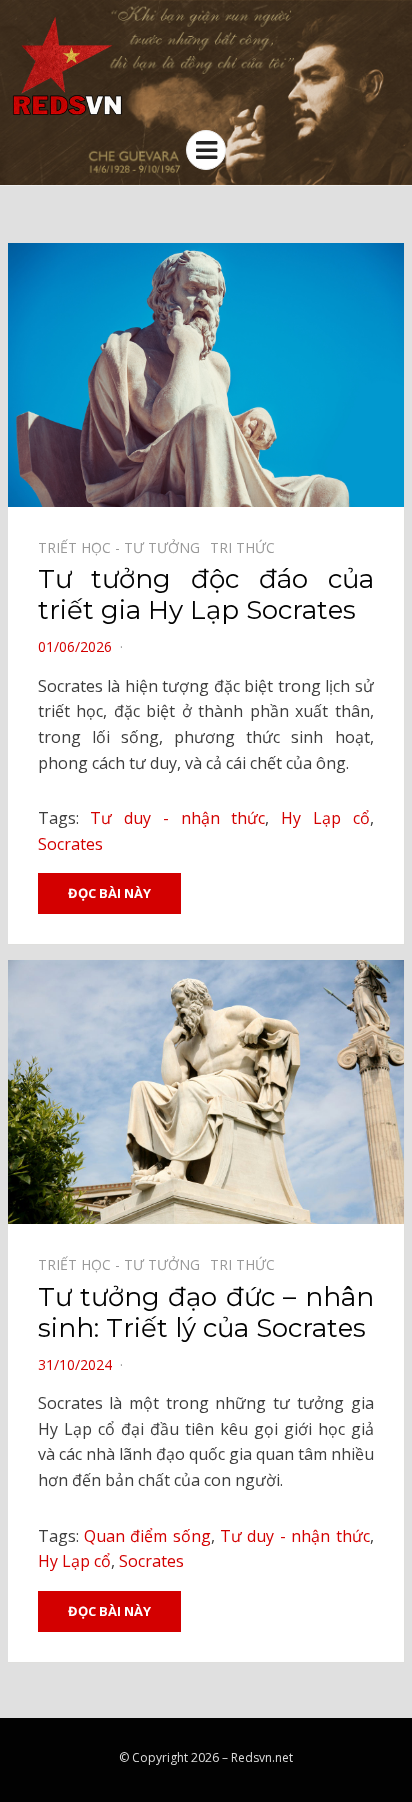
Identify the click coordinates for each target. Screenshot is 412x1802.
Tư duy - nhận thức (177, 818)
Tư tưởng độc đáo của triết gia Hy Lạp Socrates (206, 594)
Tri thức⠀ (247, 547)
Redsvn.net (262, 1757)
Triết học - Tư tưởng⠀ (124, 547)
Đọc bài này (109, 893)
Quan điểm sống (147, 1536)
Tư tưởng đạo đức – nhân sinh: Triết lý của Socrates (206, 1312)
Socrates (70, 844)
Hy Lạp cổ (325, 818)
